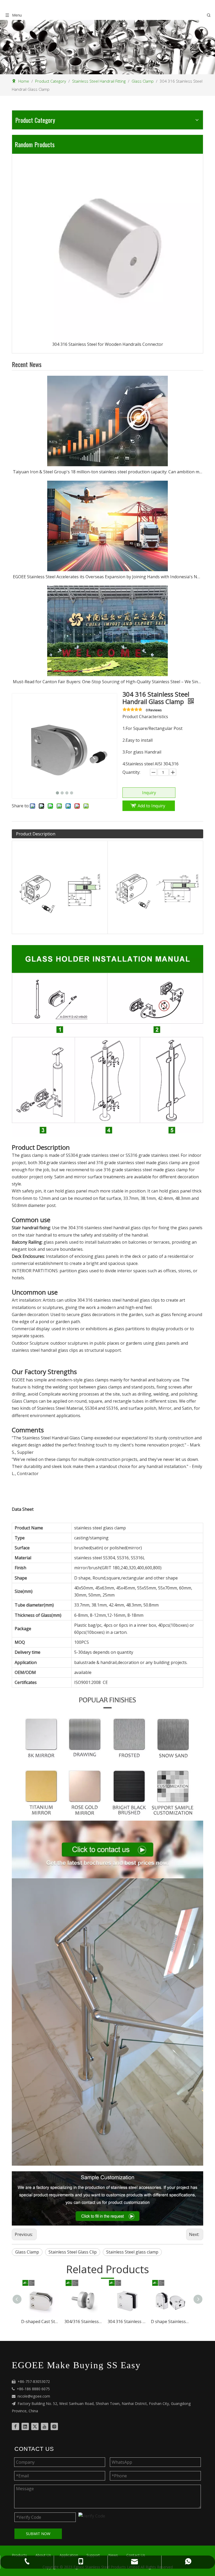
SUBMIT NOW (38, 2534)
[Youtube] (45, 2426)
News (113, 2555)
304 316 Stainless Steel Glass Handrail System (107, 298)
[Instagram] (54, 2426)
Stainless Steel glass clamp (132, 2252)
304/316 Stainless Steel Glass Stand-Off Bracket (49, 2321)
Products (19, 2555)
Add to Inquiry (151, 806)
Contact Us (136, 2555)
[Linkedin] (25, 2426)
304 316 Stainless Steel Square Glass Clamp (92, 2321)
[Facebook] (15, 2426)
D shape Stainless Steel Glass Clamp (135, 2321)
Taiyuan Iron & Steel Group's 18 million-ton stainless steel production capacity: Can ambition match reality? (107, 472)
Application (69, 2555)
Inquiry (149, 793)
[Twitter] (35, 2426)
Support (93, 2555)
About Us (43, 2555)
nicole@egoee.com (34, 2396)
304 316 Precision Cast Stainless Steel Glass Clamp (178, 2321)
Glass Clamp (27, 2252)
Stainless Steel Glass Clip (73, 2252)
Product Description (36, 834)
